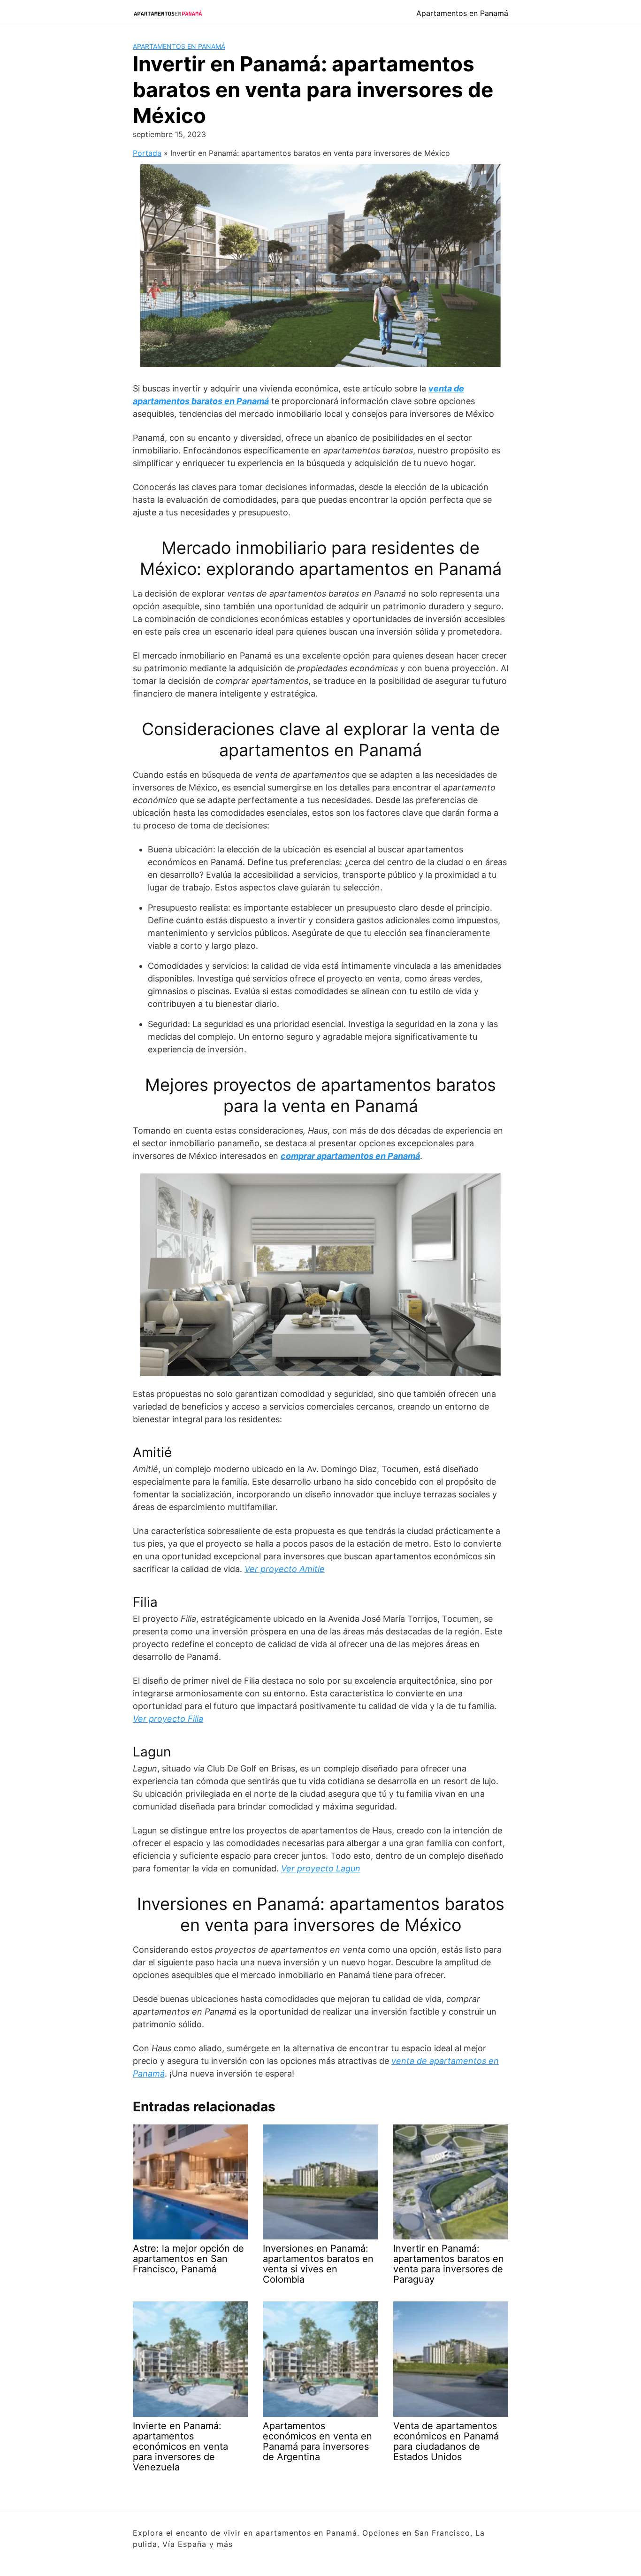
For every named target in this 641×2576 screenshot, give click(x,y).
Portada (147, 153)
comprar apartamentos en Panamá (350, 1156)
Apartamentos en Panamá (462, 13)
